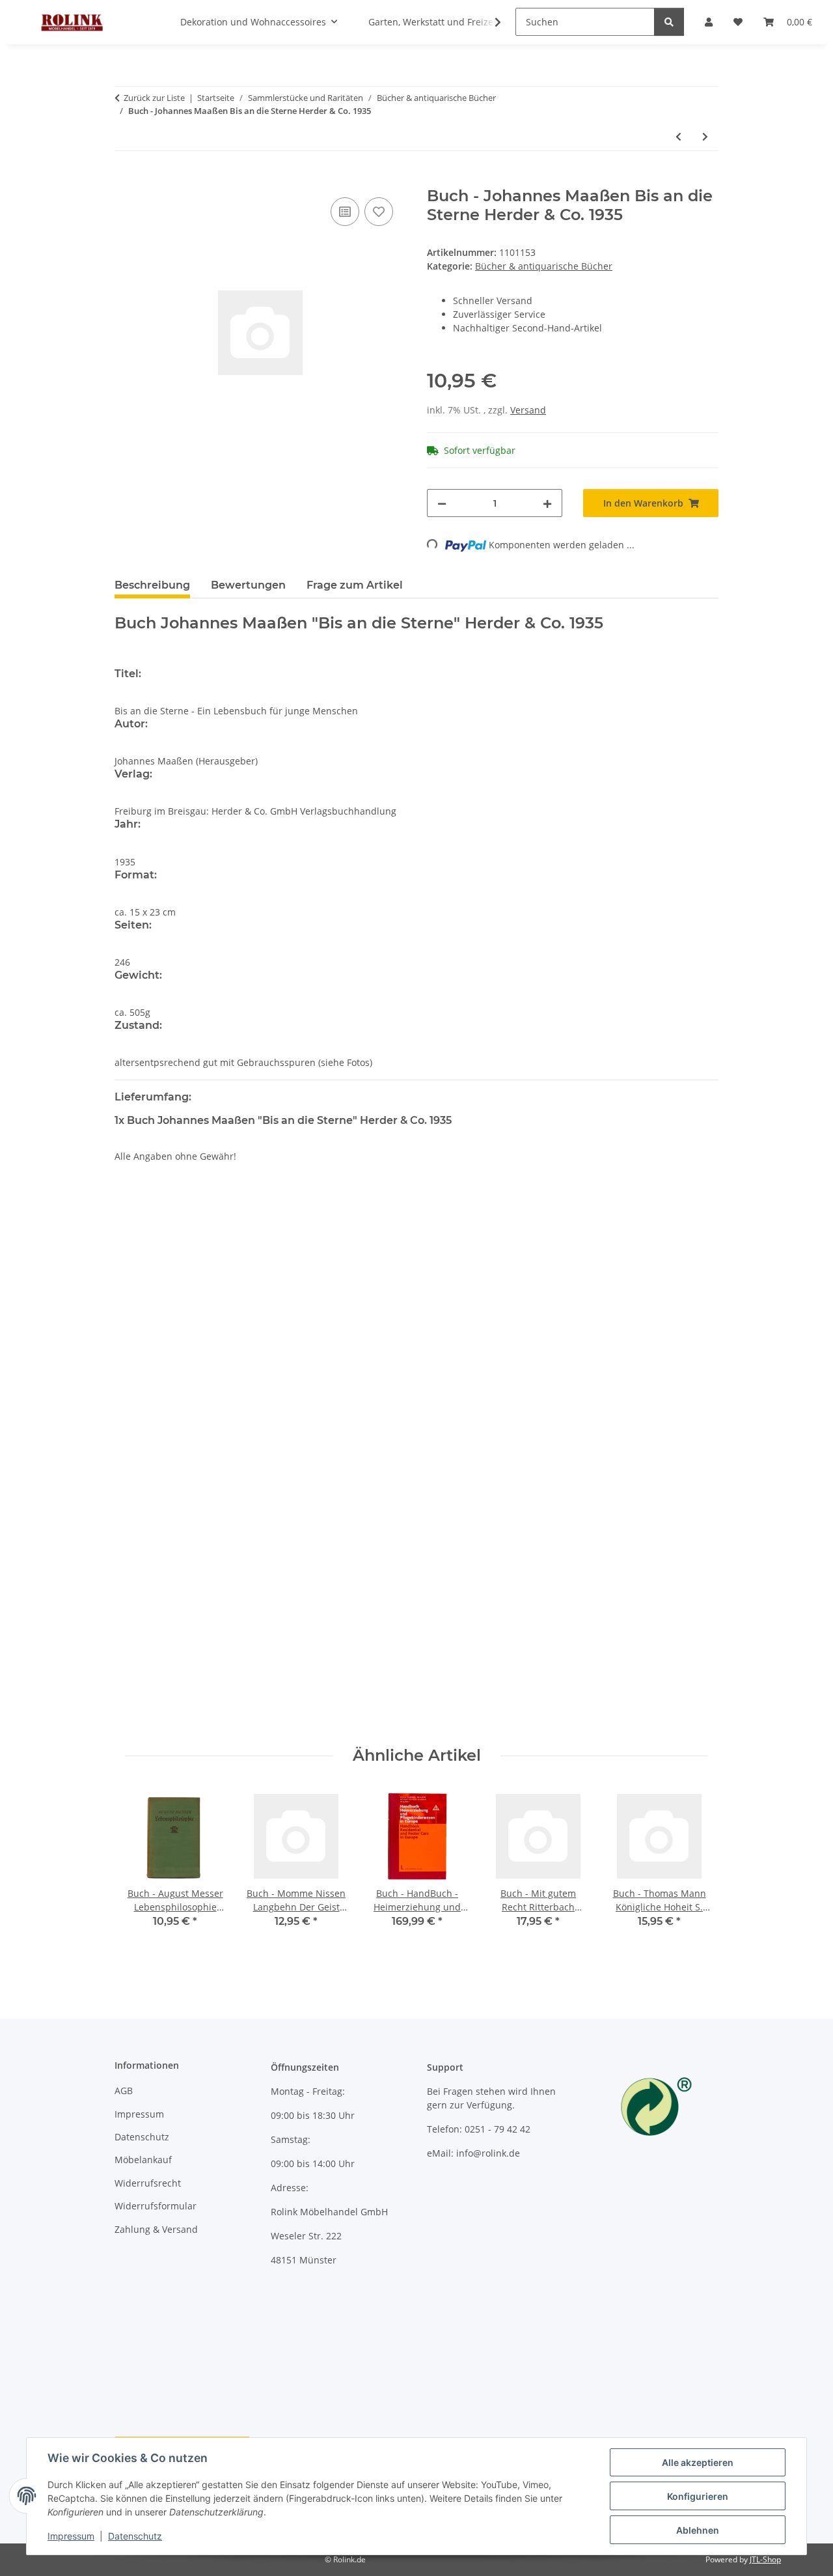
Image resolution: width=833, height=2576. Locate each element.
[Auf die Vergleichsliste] (345, 212)
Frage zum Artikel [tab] (355, 585)
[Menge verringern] (442, 503)
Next (687, 1866)
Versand (528, 410)
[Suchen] (669, 22)
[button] (489, 22)
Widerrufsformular (156, 2206)
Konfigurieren (698, 2496)
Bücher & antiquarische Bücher (544, 266)
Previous (147, 1866)
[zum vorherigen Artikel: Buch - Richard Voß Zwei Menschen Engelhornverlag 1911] (678, 136)
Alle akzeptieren (698, 2462)
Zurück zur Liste (154, 98)
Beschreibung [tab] (152, 585)
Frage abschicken (670, 1717)
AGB (124, 2091)
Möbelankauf (143, 2160)
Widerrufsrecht (148, 2183)
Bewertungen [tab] (248, 585)
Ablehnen (698, 2530)
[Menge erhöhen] (547, 503)
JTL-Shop (765, 2559)
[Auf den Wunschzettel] (379, 212)
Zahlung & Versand (156, 2229)
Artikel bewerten (162, 1263)
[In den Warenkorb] (125, 180)
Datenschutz (135, 2536)
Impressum (71, 2536)
